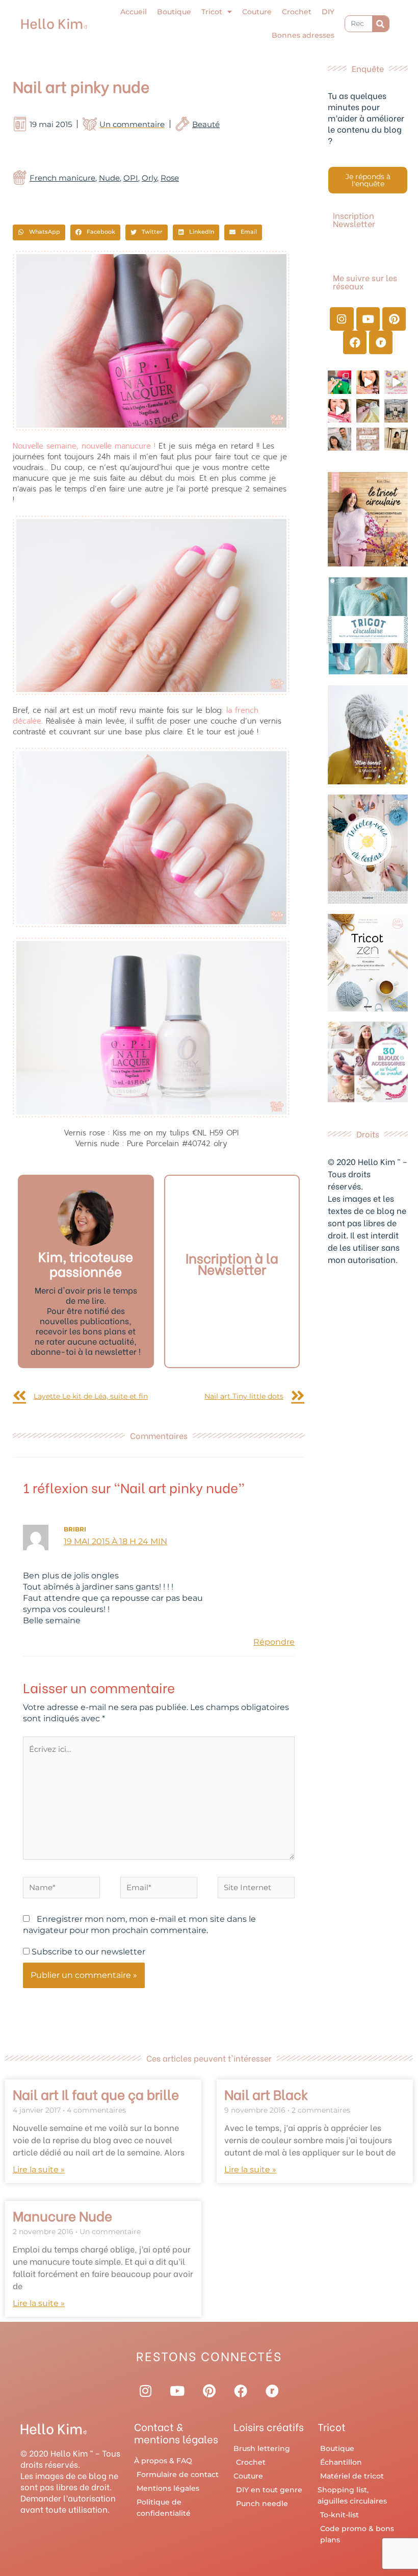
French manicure (62, 178)
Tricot (212, 12)
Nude (109, 178)
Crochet (297, 12)
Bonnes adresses (303, 35)
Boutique (174, 12)
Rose (170, 178)
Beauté (206, 124)
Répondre (274, 1642)
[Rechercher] (381, 24)
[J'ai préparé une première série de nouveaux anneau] (396, 382)
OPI (131, 178)
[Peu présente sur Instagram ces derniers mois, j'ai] (339, 411)
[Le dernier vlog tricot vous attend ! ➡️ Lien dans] (368, 382)
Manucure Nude (62, 2215)
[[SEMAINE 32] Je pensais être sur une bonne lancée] (368, 411)
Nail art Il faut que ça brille (96, 2094)
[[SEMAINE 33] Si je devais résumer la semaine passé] (339, 382)
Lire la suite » (39, 2170)
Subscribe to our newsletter (87, 1952)
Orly (149, 178)
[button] (39, 233)
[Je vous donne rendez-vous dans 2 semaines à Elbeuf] (368, 439)
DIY (328, 12)
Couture (257, 12)
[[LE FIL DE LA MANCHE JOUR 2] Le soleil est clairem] (396, 411)
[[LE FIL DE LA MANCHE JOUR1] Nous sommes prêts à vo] (339, 439)
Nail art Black (266, 2094)
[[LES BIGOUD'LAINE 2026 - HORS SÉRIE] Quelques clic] (396, 439)
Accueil (134, 12)
